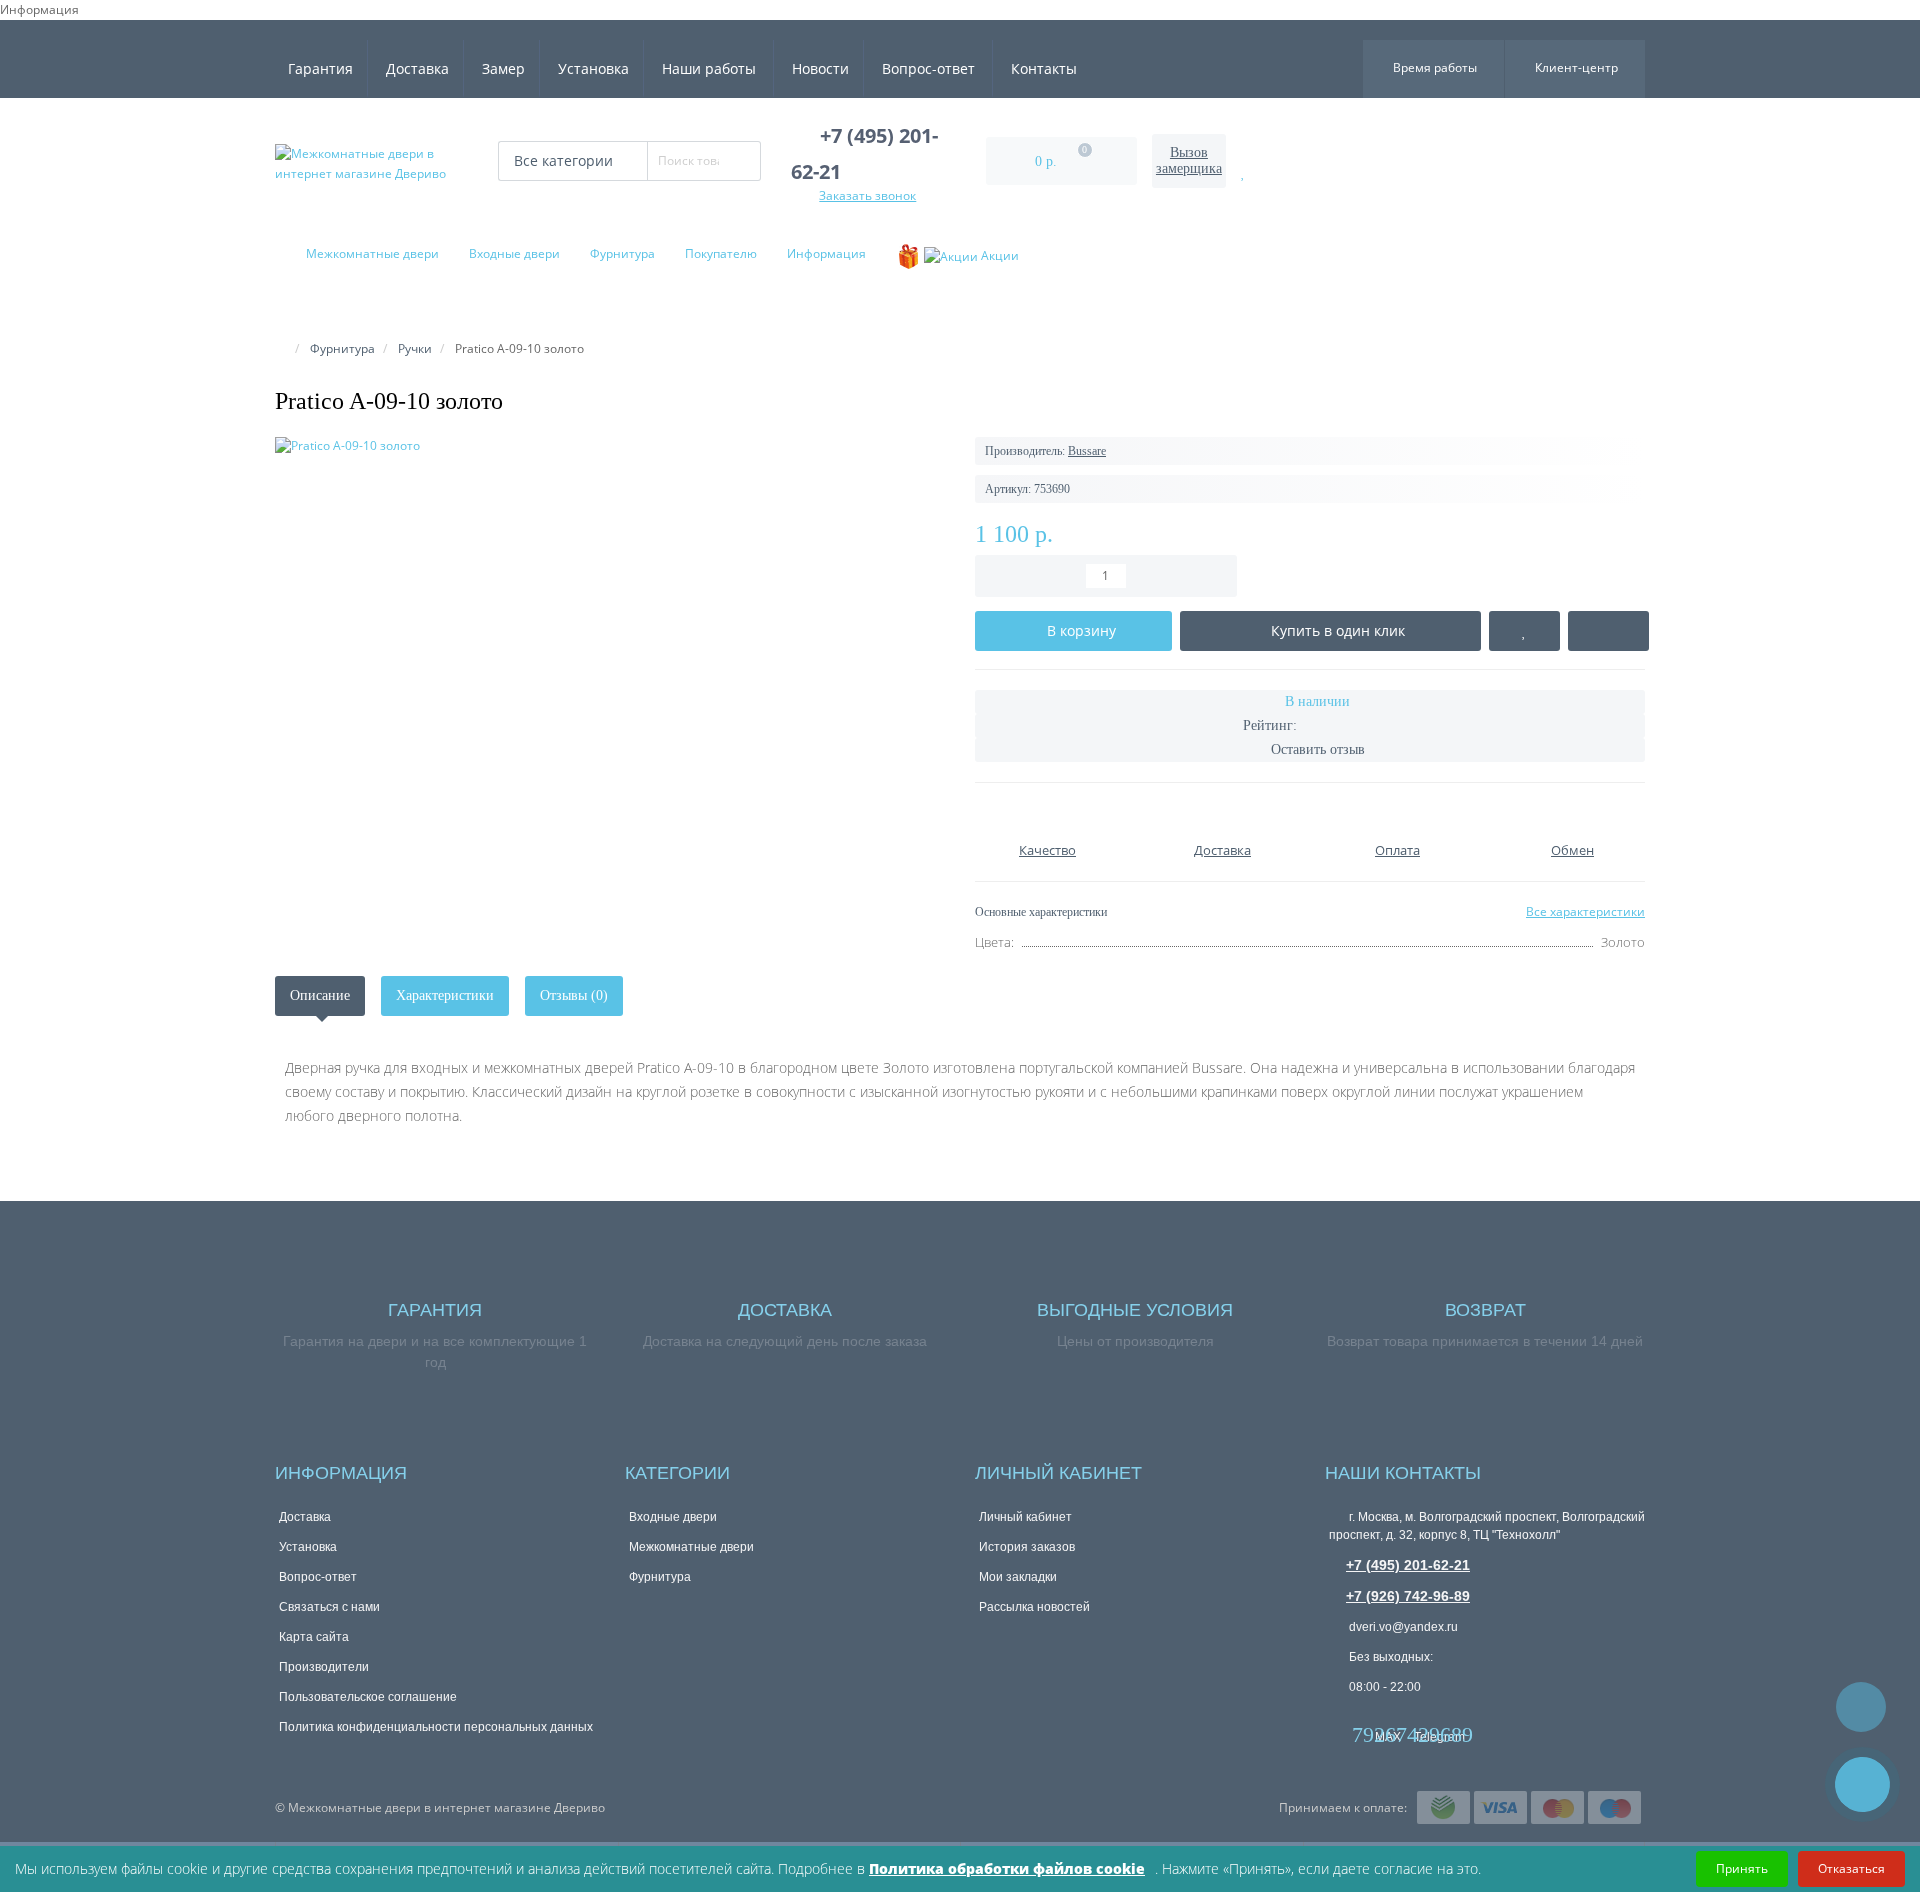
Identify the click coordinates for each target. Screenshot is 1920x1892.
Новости (820, 68)
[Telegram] (1424, 1718)
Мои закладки (1018, 1577)
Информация (826, 253)
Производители (324, 1667)
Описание (320, 995)
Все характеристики (1585, 911)
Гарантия (320, 68)
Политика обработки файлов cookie (1007, 1868)
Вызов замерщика (1189, 160)
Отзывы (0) (574, 995)
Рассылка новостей (1034, 1607)
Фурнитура (622, 253)
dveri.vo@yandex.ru (1402, 1627)
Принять (1742, 1868)
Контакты (1044, 68)
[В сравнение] (1608, 631)
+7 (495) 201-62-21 (1408, 1565)
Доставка (417, 68)
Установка (593, 68)
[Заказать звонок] (1862, 1784)
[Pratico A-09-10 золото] (610, 445)
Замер (503, 68)
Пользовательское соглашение (368, 1697)
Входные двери (514, 253)
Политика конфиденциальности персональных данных (436, 1727)
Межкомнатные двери (372, 253)
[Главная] (281, 348)
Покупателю (721, 253)
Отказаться (1851, 1868)
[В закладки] (1525, 631)
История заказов (1027, 1547)
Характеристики (445, 995)
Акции (998, 255)
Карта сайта (314, 1637)
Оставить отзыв (1318, 749)
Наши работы (709, 68)
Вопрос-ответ (928, 68)
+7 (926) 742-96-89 (1408, 1596)
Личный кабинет (1025, 1517)
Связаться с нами (329, 1607)
